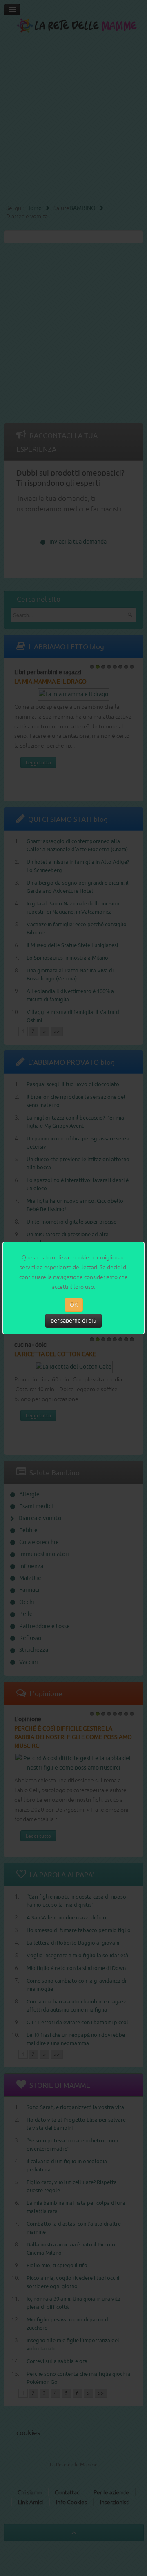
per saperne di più (73, 1321)
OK (74, 1305)
